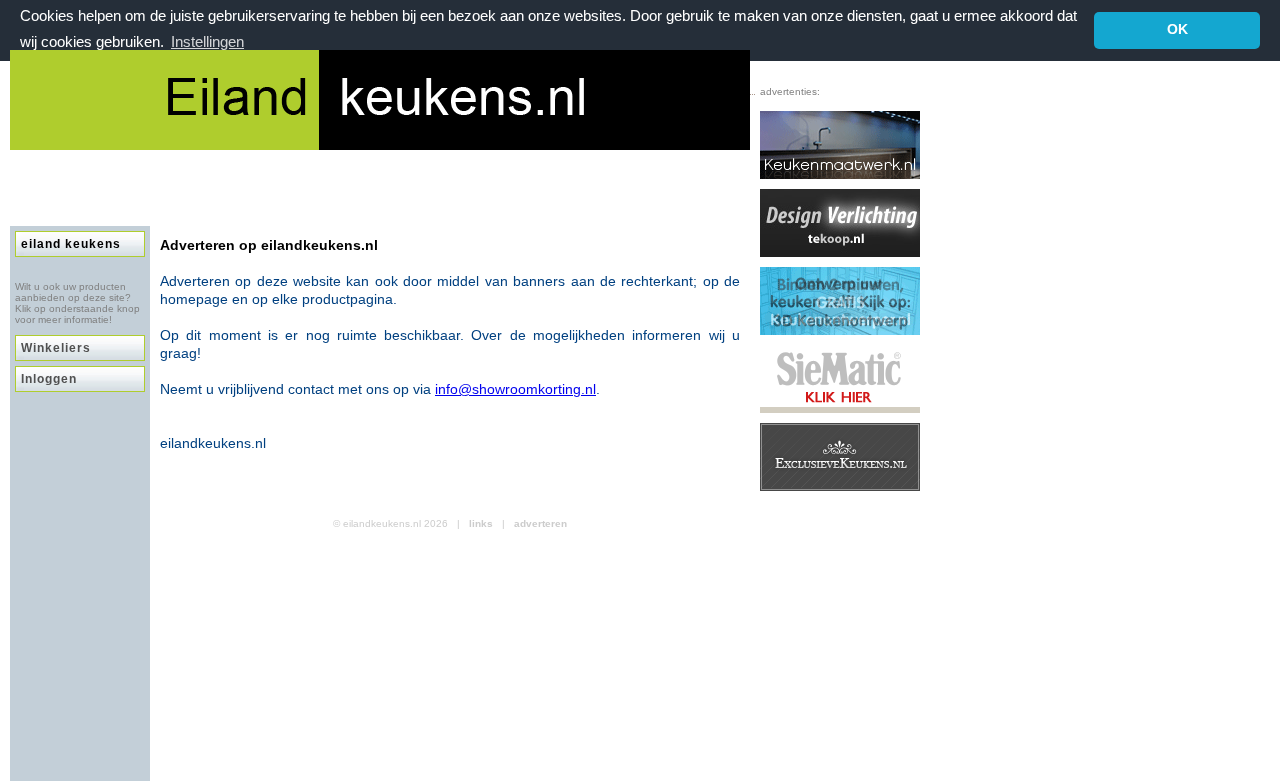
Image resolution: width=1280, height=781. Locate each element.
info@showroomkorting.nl (515, 389)
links (481, 523)
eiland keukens (71, 244)
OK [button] (1177, 29)
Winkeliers (56, 348)
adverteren (540, 523)
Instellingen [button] (207, 41)
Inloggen (49, 379)
